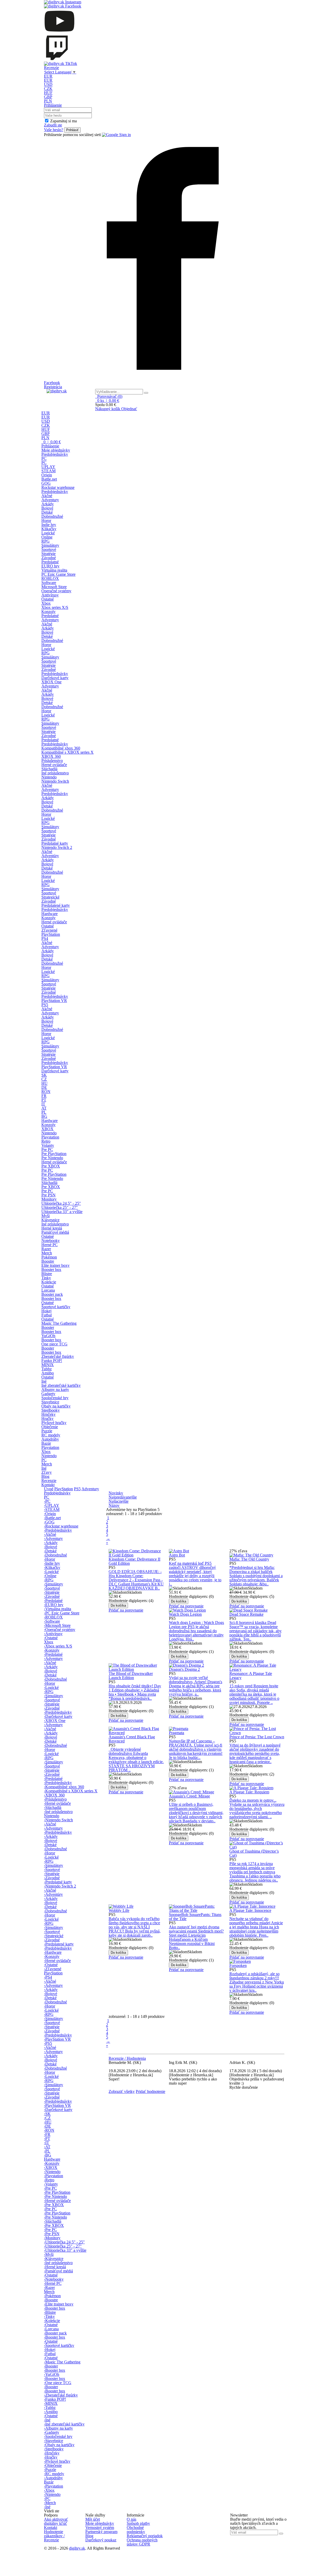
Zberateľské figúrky (58, 1356)
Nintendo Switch (55, 781)
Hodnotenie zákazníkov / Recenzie (54, 2536)
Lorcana (48, 1290)
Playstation (50, 1137)
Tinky (46, 1278)
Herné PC (50, 1245)
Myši (46, 1216)
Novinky (116, 1493)
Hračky (47, 1418)
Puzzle (47, 1431)
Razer (46, 1249)
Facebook (52, 383)
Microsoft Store (54, 587)
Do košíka (118, 1605)
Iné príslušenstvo (55, 773)
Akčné (47, 496)
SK (44, 1075)
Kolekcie (49, 1282)
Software (49, 583)
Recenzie (51, 68)
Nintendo (49, 777)
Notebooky (51, 1241)
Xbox (46, 603)
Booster (48, 1327)
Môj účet (93, 2519)
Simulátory (50, 545)
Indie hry (49, 525)
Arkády (48, 504)
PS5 (45, 1005)
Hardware (50, 914)
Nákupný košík (108, 409)
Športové (49, 549)
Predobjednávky (55, 454)
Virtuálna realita (54, 570)
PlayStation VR (54, 1001)
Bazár (46, 1443)
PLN (48, 101)
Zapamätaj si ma (63, 121)
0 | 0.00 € (52, 442)
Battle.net (49, 479)
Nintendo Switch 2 (57, 847)
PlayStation (51, 934)
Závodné (49, 558)
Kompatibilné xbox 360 (61, 748)
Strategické (50, 897)
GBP (48, 97)
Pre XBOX (51, 1166)
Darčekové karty (55, 678)
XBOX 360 (51, 756)
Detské (47, 512)
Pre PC (47, 1150)
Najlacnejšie (119, 1501)
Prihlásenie (53, 105)
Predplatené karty (56, 905)
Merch (47, 1253)
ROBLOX (50, 578)
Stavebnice (50, 1402)
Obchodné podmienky (136, 2530)
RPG (46, 541)
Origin (47, 475)
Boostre (48, 1261)
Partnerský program (101, 2532)
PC (44, 458)
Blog (45, 1476)
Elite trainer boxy (55, 1265)
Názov (114, 1505)
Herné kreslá (52, 1228)
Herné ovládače (54, 765)
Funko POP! (52, 1361)
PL (44, 1112)
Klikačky (49, 529)
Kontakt (48, 1485)
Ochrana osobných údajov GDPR (142, 2542)
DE (44, 1087)
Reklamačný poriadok (145, 2536)
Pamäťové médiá (55, 1232)
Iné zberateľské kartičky (61, 1385)
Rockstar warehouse (58, 487)
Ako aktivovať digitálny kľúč (56, 2521)
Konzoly (48, 612)
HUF (48, 93)
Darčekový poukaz (101, 2540)
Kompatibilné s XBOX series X (67, 752)
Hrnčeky (48, 1414)
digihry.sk (77, 2548)
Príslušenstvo (52, 761)
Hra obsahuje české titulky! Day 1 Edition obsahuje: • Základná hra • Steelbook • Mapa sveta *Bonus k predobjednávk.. (135, 1692)
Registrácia (53, 387)
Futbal (47, 1315)
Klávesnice (50, 1220)
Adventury (50, 500)
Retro (46, 1141)
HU (44, 1083)
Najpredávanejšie (123, 1497)
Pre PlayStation (54, 1154)
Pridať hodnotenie (151, 2091)
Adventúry (50, 856)
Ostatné (48, 599)
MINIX (48, 1365)
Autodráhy (50, 1439)
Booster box (51, 1270)
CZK (48, 89)
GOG (46, 483)
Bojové (47, 508)
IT (43, 1104)
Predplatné (50, 562)
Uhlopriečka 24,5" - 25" (61, 1203)
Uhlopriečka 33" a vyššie (62, 1212)
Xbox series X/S (55, 607)
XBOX (47, 1129)
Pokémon (49, 1257)
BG (44, 1116)
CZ (44, 1079)
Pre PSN (48, 1195)
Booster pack (52, 1294)
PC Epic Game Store (58, 574)
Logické (48, 533)
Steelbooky (51, 1410)
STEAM (48, 471)
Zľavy (47, 1472)
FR (44, 1096)
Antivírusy (50, 595)
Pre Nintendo (52, 1158)
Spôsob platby (138, 2523)
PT (44, 1100)
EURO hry (50, 566)
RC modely (51, 1435)
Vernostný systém (100, 2528)
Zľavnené (49, 930)
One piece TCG (54, 1344)
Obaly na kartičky (56, 1406)
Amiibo (48, 1373)
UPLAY (48, 467)
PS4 (45, 938)
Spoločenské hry (55, 1398)
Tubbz (47, 1369)
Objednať (129, 409)
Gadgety (48, 1394)
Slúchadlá (49, 769)
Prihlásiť (72, 130)
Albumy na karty (55, 1390)
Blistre (47, 1274)
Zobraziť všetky (122, 2091)
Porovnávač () (109, 396)
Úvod (49, 1489)
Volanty (48, 1145)
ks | (108, 400)
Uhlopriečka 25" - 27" (60, 1207)
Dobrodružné (52, 516)
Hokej (46, 1311)
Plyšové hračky (54, 1423)
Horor (46, 521)
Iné (44, 1381)
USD (48, 84)
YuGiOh (48, 1336)
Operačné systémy (56, 591)
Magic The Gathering (59, 1323)
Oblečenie (50, 1427)
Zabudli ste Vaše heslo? (54, 127)
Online (47, 537)
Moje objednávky (56, 450)
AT (44, 1108)
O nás (131, 2519)
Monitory (49, 1199)
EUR (48, 76)
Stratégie (48, 554)
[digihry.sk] (68, 391)
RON (46, 1092)
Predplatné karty (55, 843)
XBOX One (51, 682)
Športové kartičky (56, 1307)
